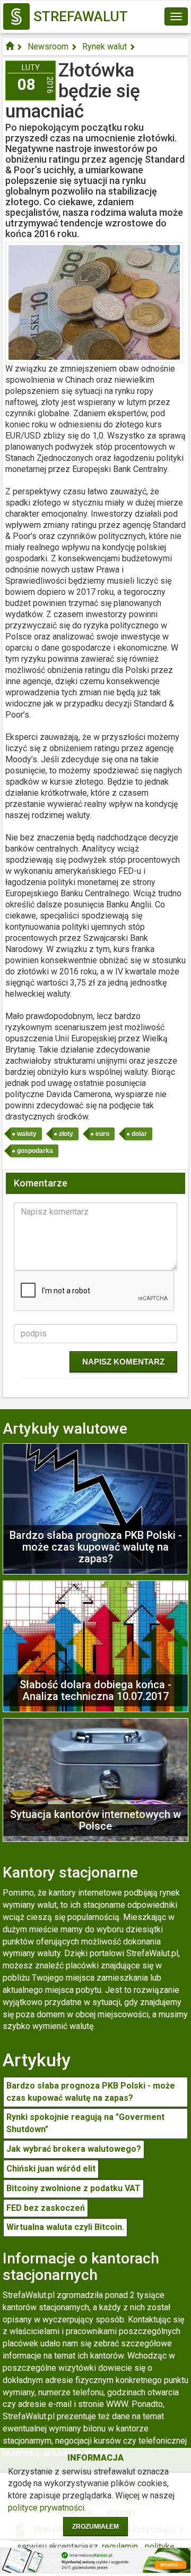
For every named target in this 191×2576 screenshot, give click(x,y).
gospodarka (35, 1151)
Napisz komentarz (123, 1362)
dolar (139, 1134)
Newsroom (48, 47)
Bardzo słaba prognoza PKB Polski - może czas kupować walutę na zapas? (91, 2092)
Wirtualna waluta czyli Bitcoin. (65, 2227)
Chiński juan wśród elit (51, 2169)
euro (102, 1134)
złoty (66, 1134)
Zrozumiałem (95, 2527)
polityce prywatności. (47, 2508)
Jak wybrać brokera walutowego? (74, 2149)
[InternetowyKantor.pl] (95, 2560)
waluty (27, 1134)
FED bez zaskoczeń (46, 2208)
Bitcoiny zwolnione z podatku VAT (73, 2188)
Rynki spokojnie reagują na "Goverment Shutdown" (85, 2123)
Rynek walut (105, 47)
